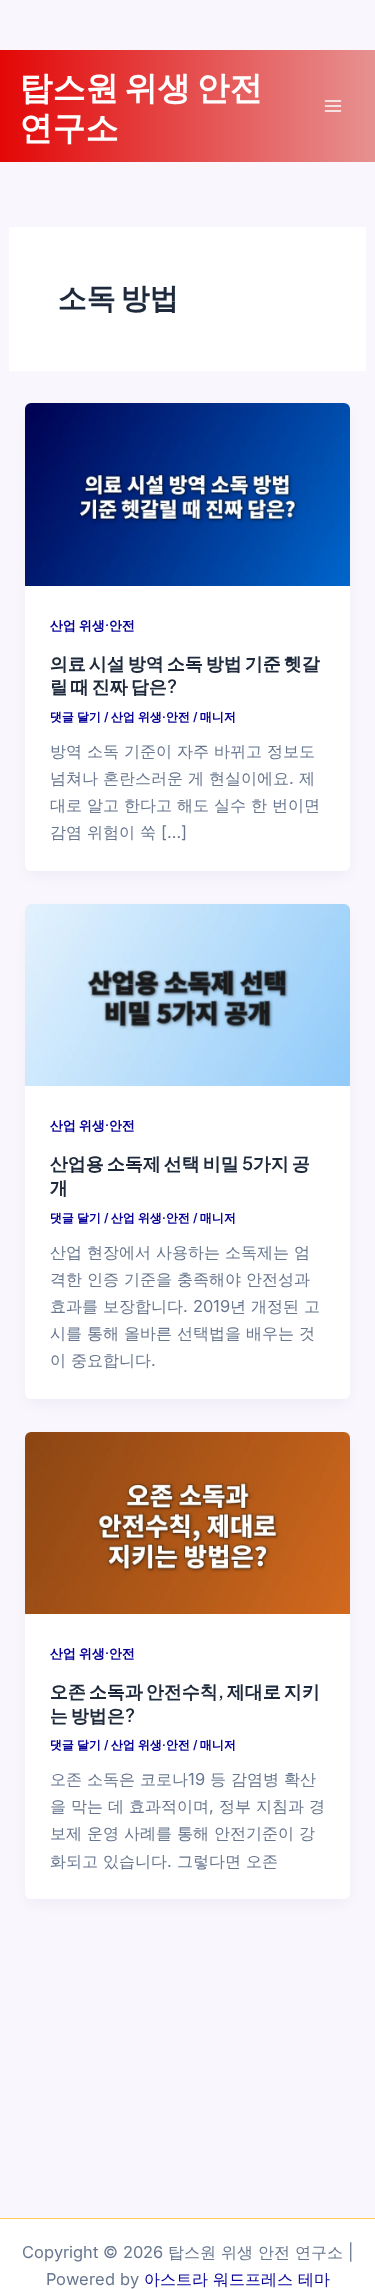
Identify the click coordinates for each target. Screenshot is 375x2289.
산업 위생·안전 (92, 625)
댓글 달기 (75, 717)
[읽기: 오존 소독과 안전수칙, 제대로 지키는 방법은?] (187, 1521)
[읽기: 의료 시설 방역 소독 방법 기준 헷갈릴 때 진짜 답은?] (187, 493)
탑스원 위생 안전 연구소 (141, 105)
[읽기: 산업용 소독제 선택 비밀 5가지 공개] (187, 994)
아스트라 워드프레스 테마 (237, 2279)
